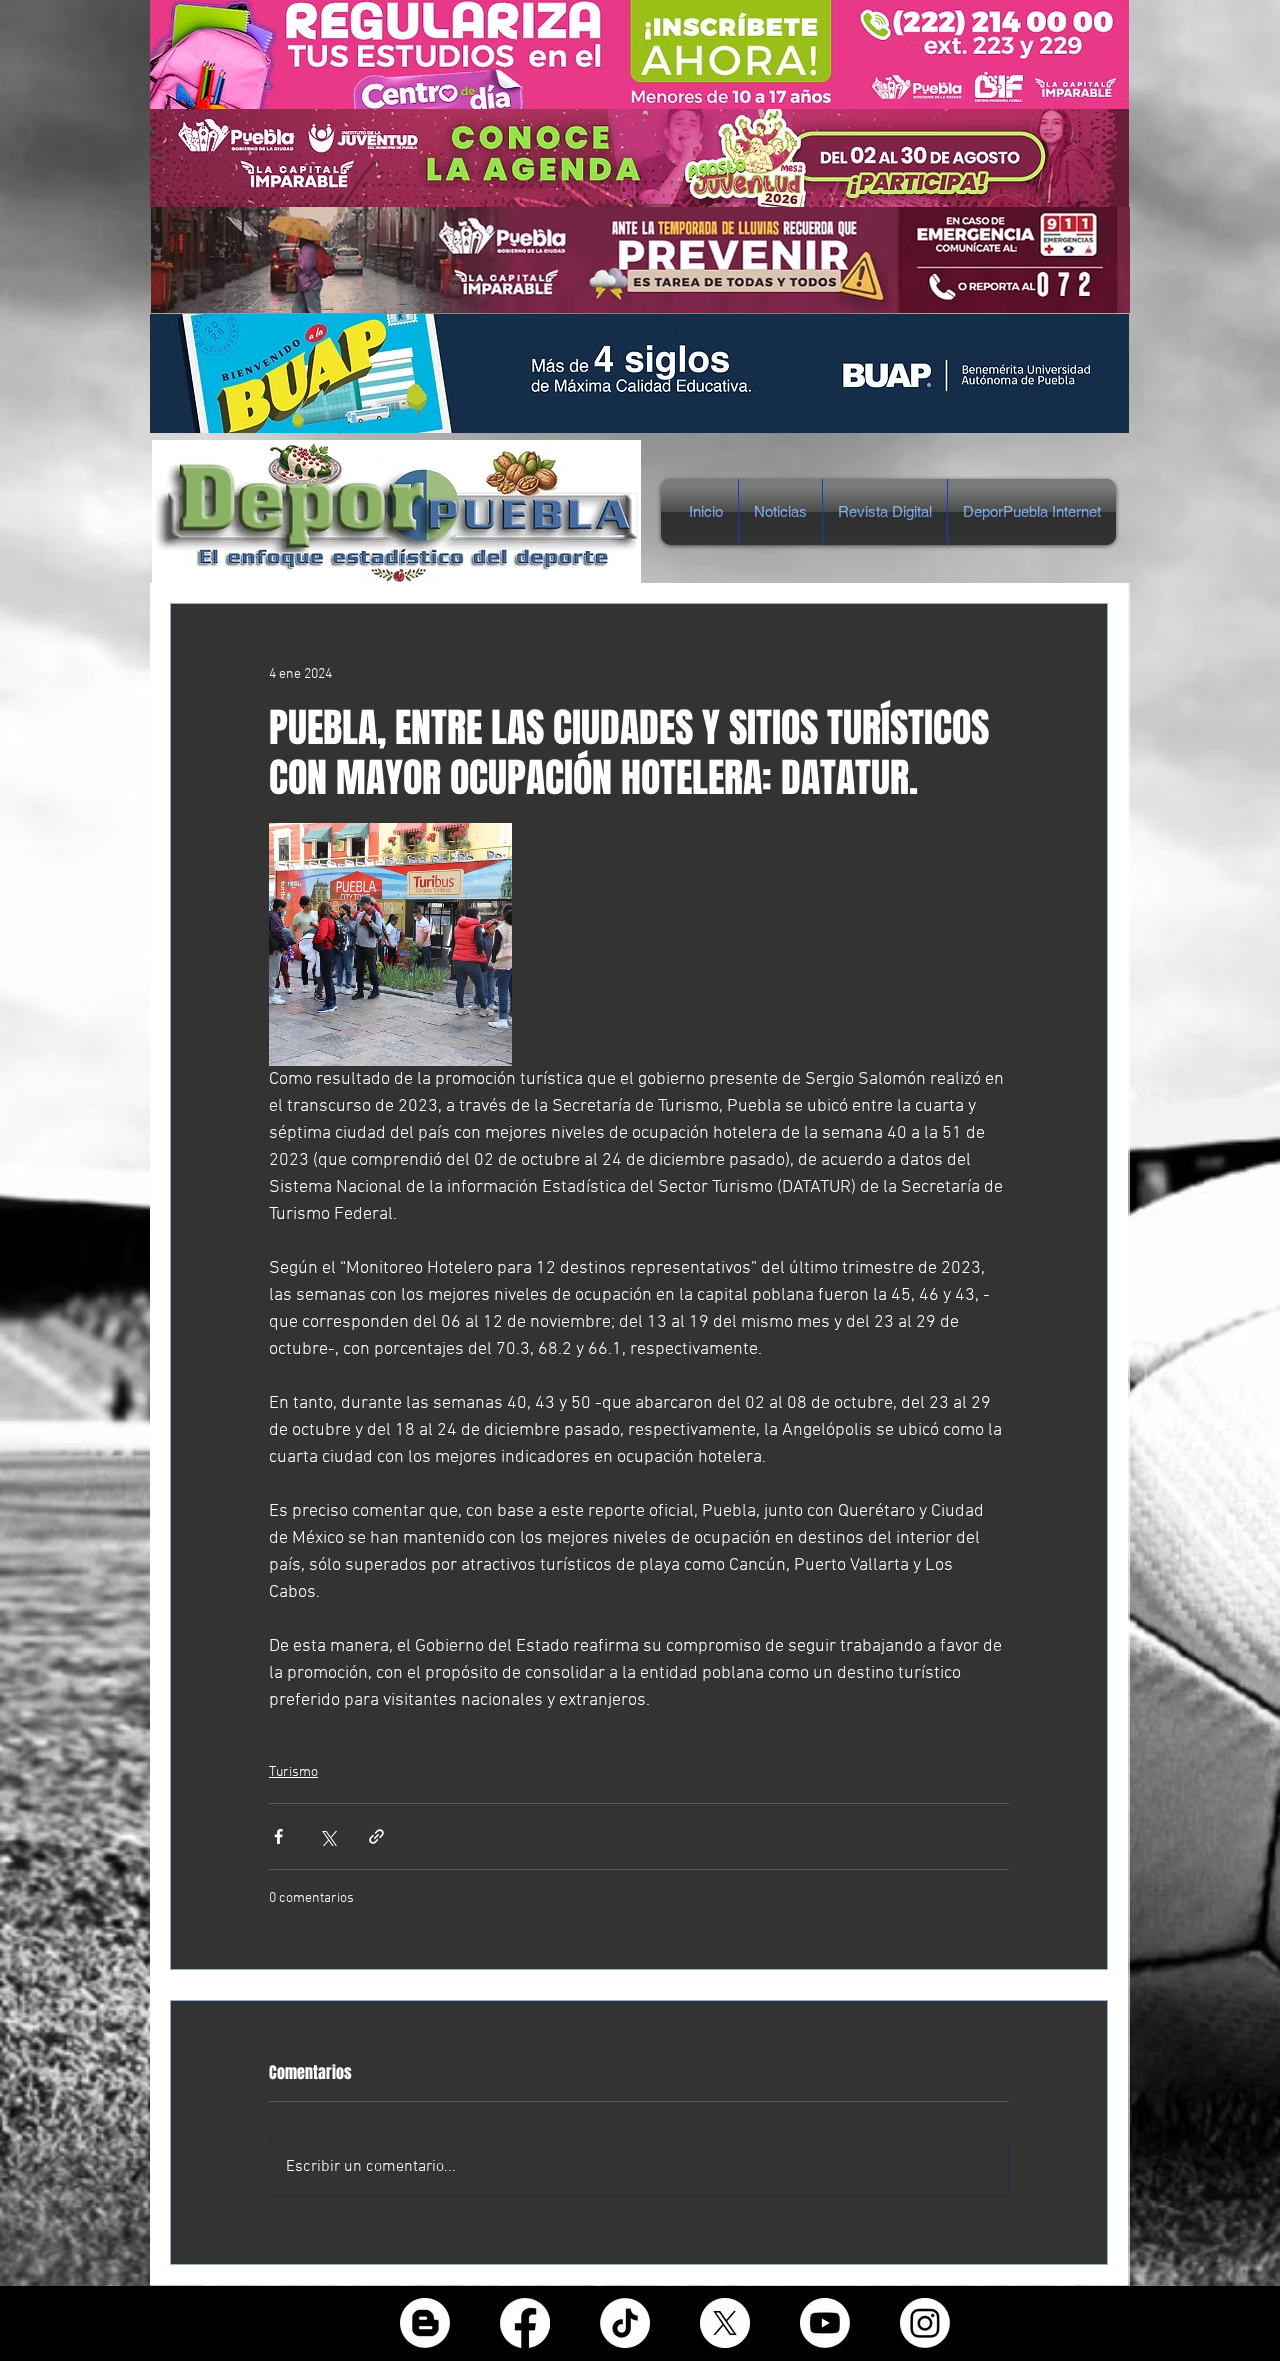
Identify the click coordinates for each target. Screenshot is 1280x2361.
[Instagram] (925, 2323)
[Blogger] (425, 2323)
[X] (725, 2323)
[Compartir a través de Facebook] (278, 1836)
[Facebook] (525, 2323)
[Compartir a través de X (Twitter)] (327, 1836)
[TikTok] (625, 2323)
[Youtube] (825, 2323)
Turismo (293, 1772)
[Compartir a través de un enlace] (376, 1836)
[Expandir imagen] (390, 944)
